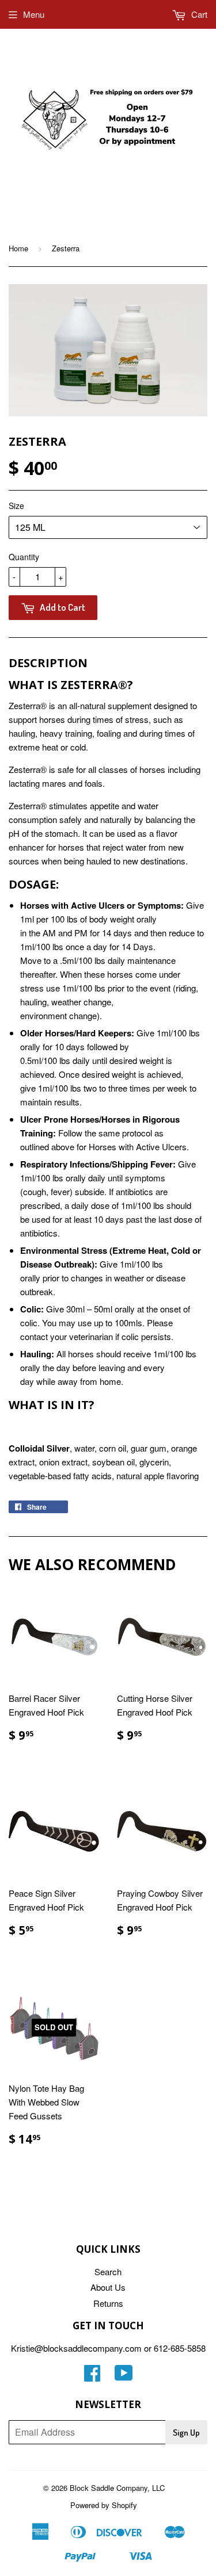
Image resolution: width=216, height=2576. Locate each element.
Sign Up (186, 2433)
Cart (198, 14)
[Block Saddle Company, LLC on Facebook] (92, 2376)
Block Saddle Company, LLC (117, 2488)
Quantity (24, 557)
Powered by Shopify (104, 2505)
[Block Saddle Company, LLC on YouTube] (124, 2376)
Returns (108, 2303)
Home (18, 248)
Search (108, 2271)
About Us (108, 2287)
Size (16, 506)
